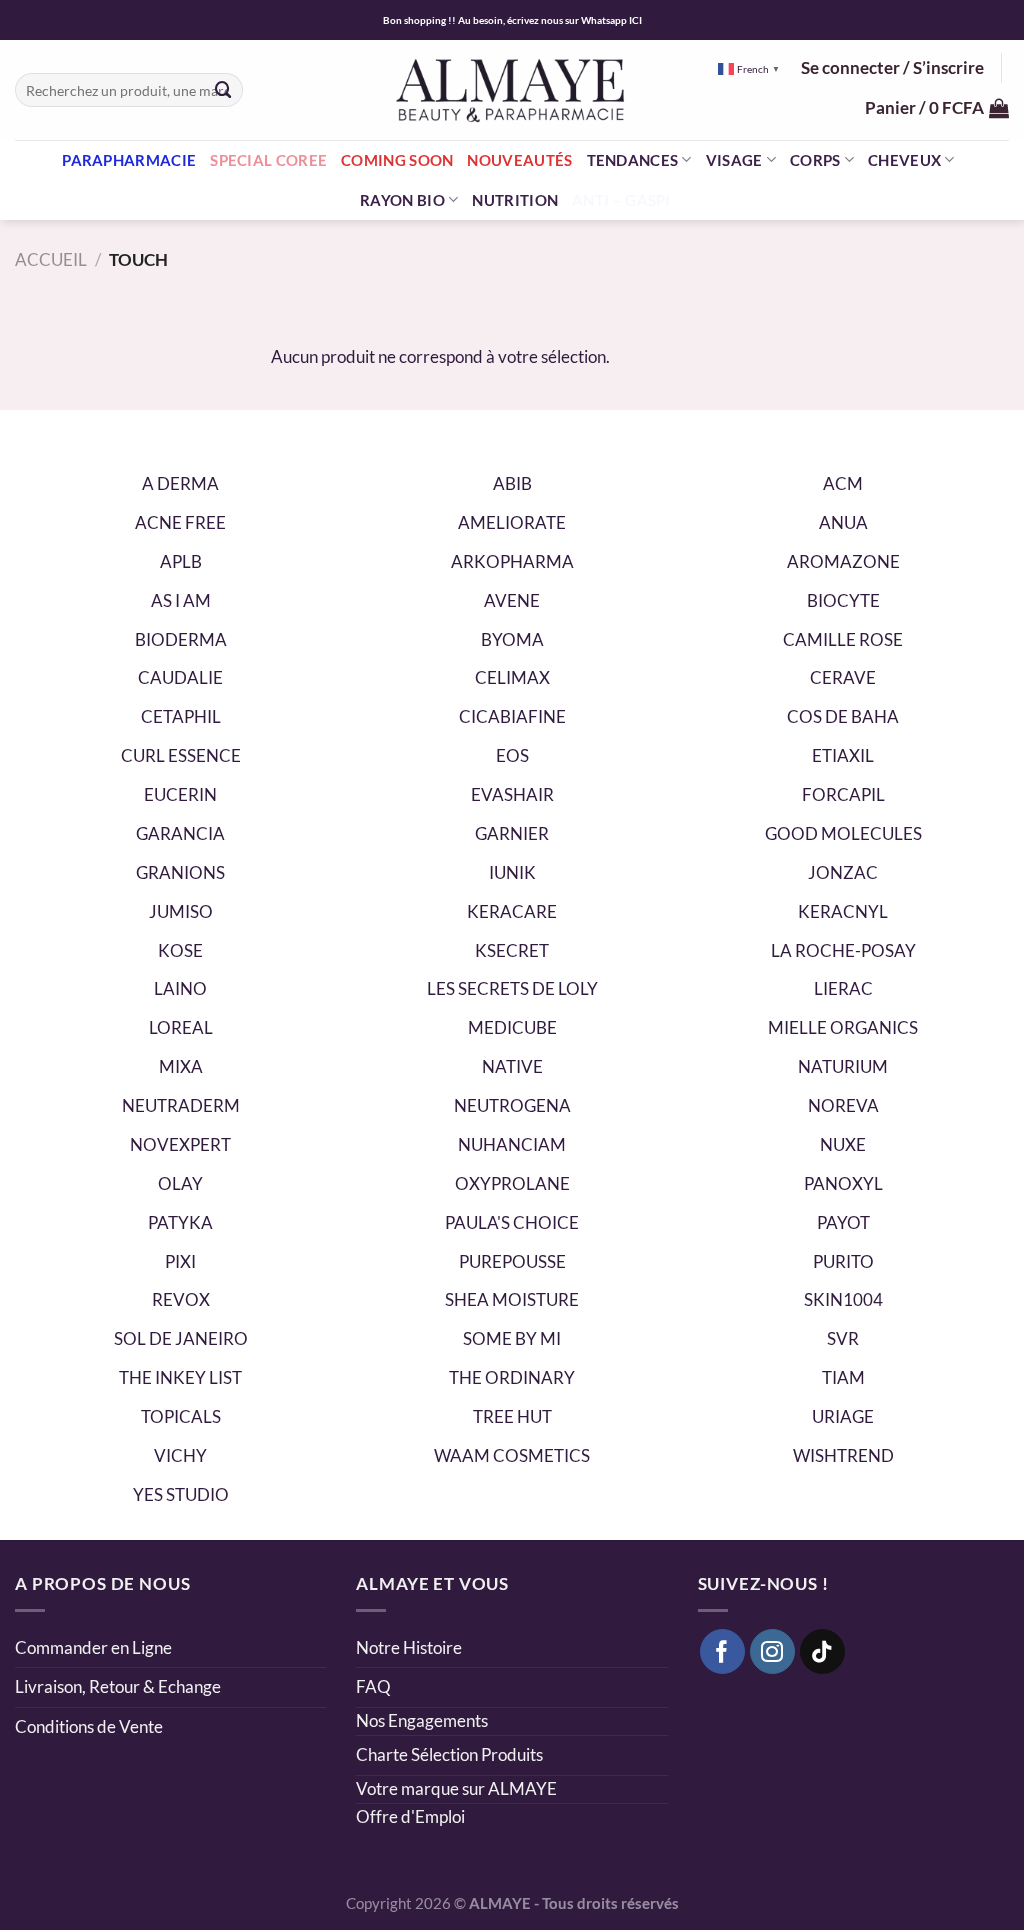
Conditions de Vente (89, 1726)
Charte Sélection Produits (449, 1754)
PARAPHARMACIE (129, 160)
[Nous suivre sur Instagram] (773, 1652)
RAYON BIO (402, 200)
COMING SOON (397, 160)
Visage (734, 160)
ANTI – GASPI (621, 200)
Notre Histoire (409, 1647)
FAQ (373, 1686)
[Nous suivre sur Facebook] (723, 1652)
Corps (815, 160)
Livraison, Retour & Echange (119, 1686)
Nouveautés (519, 160)
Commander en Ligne (93, 1647)
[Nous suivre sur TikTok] (823, 1652)
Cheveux (904, 160)
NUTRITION (515, 200)
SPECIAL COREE (268, 160)
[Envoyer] (223, 89)
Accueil (51, 259)
